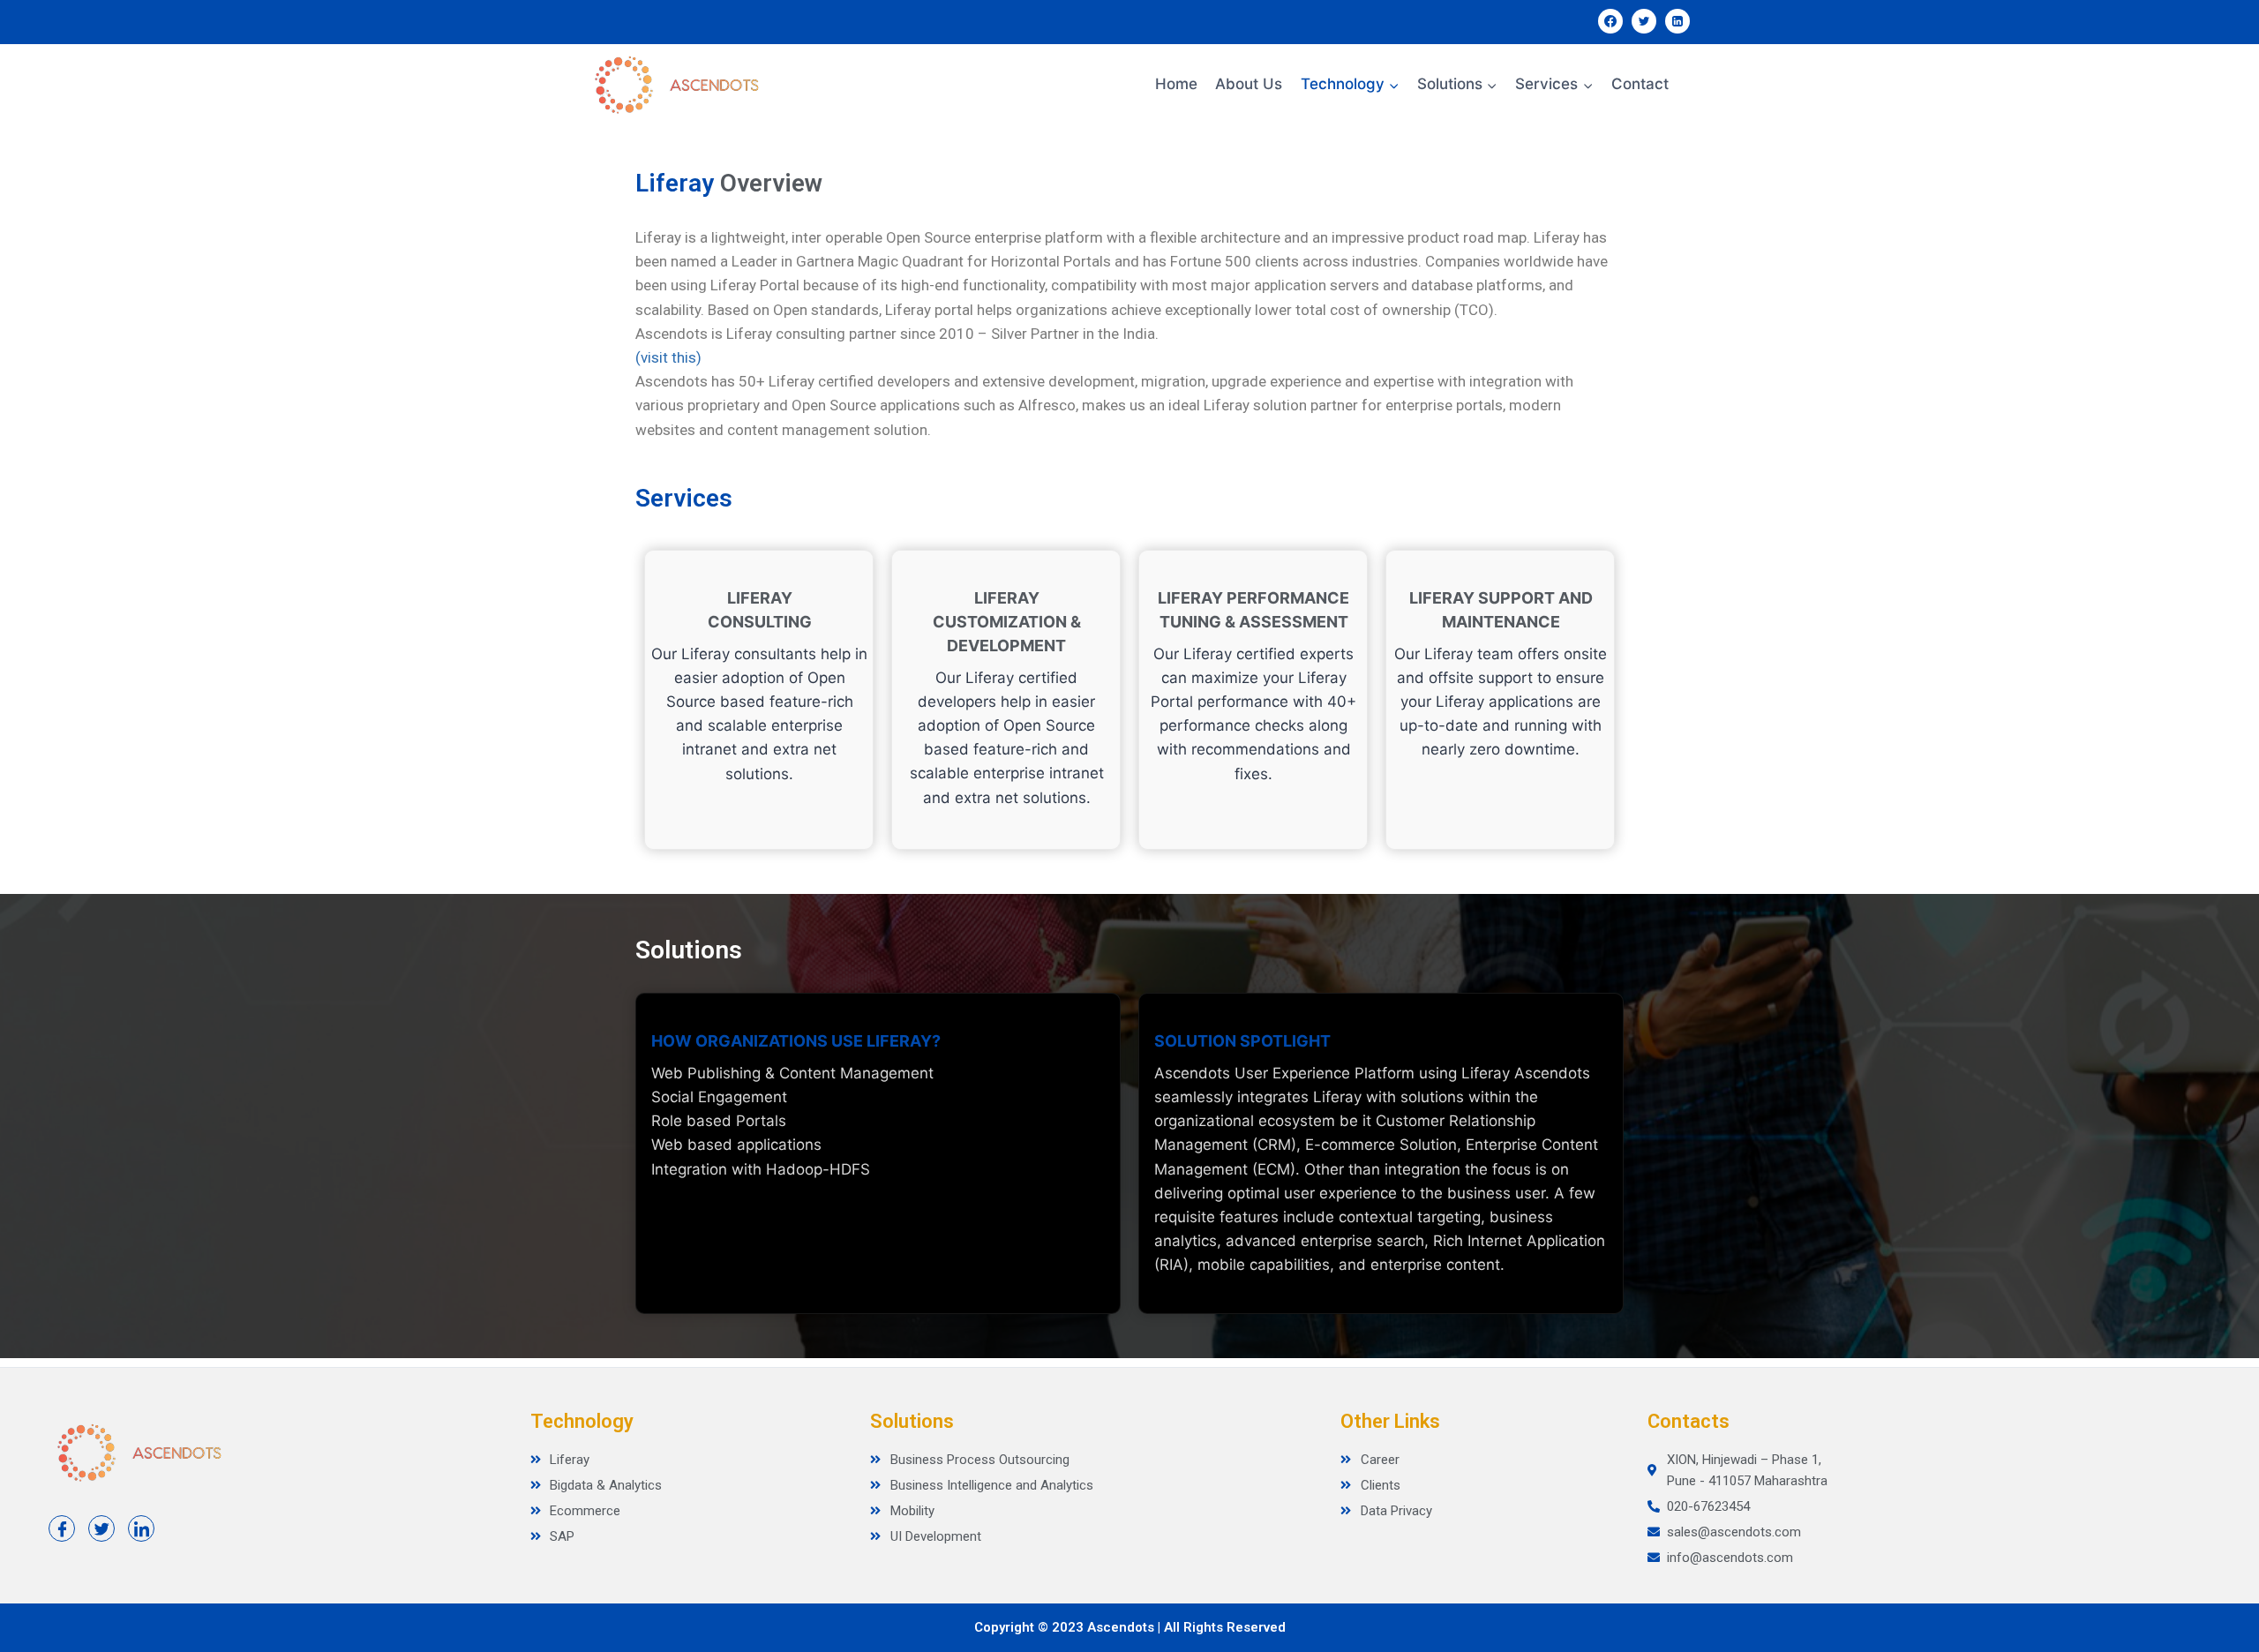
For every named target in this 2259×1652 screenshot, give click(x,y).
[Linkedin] (1677, 21)
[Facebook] (1610, 21)
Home (1176, 84)
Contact (1640, 84)
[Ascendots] (675, 85)
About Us (1249, 84)
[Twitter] (1644, 21)
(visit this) (668, 357)
